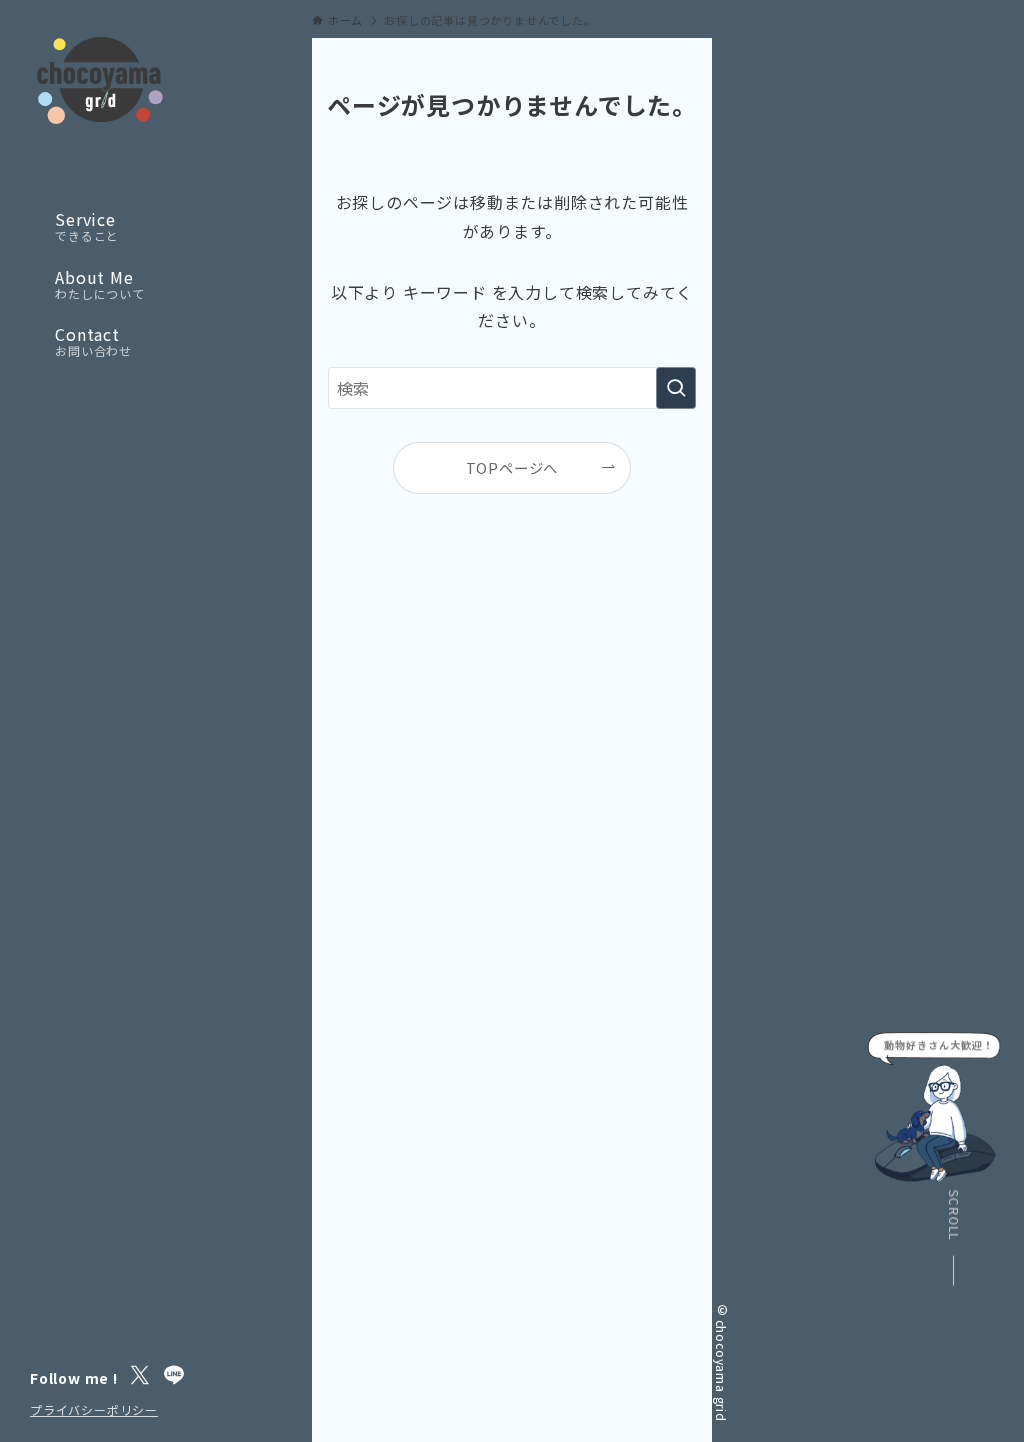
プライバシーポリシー (94, 1409)
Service (87, 227)
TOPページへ (512, 467)
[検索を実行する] (676, 388)
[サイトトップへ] (100, 80)
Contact (93, 342)
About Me (100, 285)
